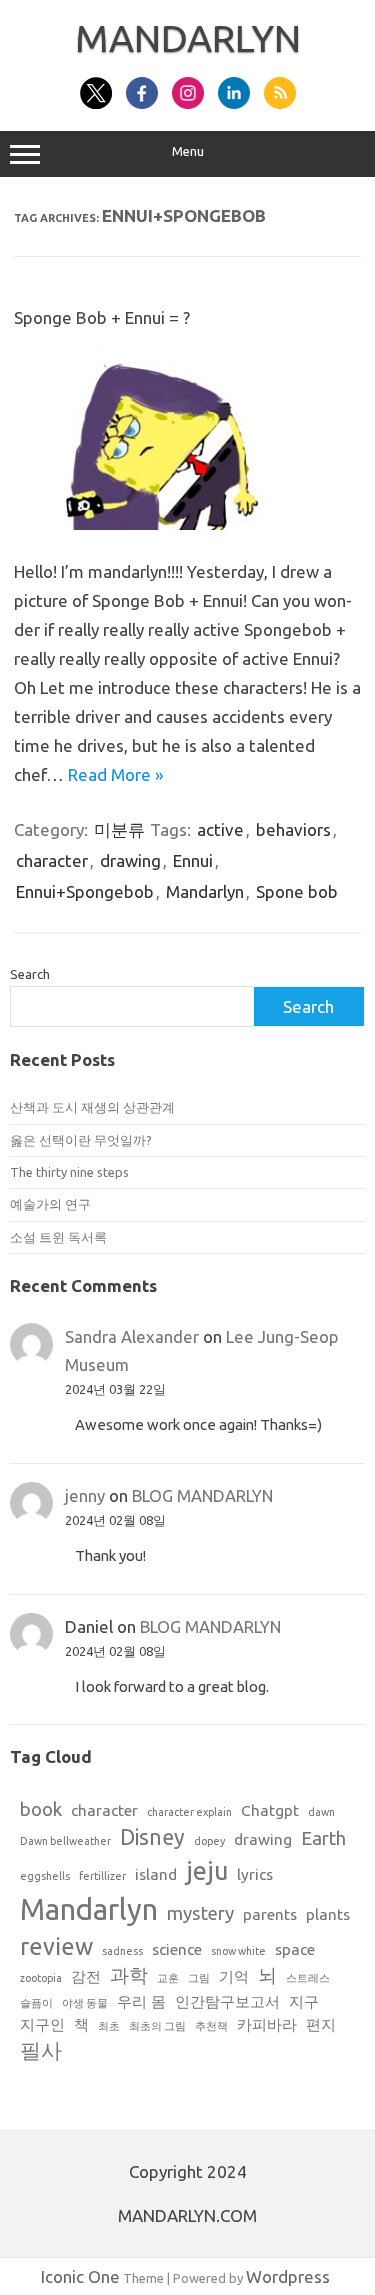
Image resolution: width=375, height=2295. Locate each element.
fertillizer (102, 1876)
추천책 (211, 2026)
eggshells (45, 1876)
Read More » (115, 774)
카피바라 (267, 2024)
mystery (200, 1913)
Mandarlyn (205, 891)
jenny (85, 1495)
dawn (321, 1812)
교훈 (168, 1978)
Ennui (193, 860)
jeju (207, 1870)
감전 (86, 1976)
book (41, 1809)
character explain (189, 1812)
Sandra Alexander (132, 1336)
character (52, 860)
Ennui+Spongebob (85, 891)
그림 (199, 1978)
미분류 (119, 829)
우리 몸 (141, 2001)
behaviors (293, 829)
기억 (234, 1976)
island (156, 1874)
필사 (41, 2050)
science (177, 1949)
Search (30, 974)
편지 (321, 2024)
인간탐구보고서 (227, 2001)
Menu (188, 151)
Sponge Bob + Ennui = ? (102, 317)
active (220, 829)
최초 (109, 2026)
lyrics (255, 1874)
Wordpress (288, 2276)
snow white (238, 1951)
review (56, 1946)
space (295, 1949)
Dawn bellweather (65, 1841)
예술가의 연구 (50, 1204)
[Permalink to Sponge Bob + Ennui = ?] (187, 523)
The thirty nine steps (69, 1172)
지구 (304, 2001)
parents (270, 1914)
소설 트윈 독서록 (58, 1237)
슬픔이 (36, 2003)
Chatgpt (270, 1810)
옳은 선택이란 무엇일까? (81, 1140)
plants (328, 1914)
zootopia (41, 1978)
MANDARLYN (188, 38)
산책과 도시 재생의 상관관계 (92, 1107)
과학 (129, 1975)
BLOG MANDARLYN (202, 1495)
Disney (152, 1837)
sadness (122, 1951)
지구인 (42, 2024)
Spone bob (297, 891)
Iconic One (80, 2276)
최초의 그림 (157, 2026)
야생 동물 (85, 2003)
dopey (209, 1841)
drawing (130, 860)
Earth (323, 1838)
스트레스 (308, 1978)
